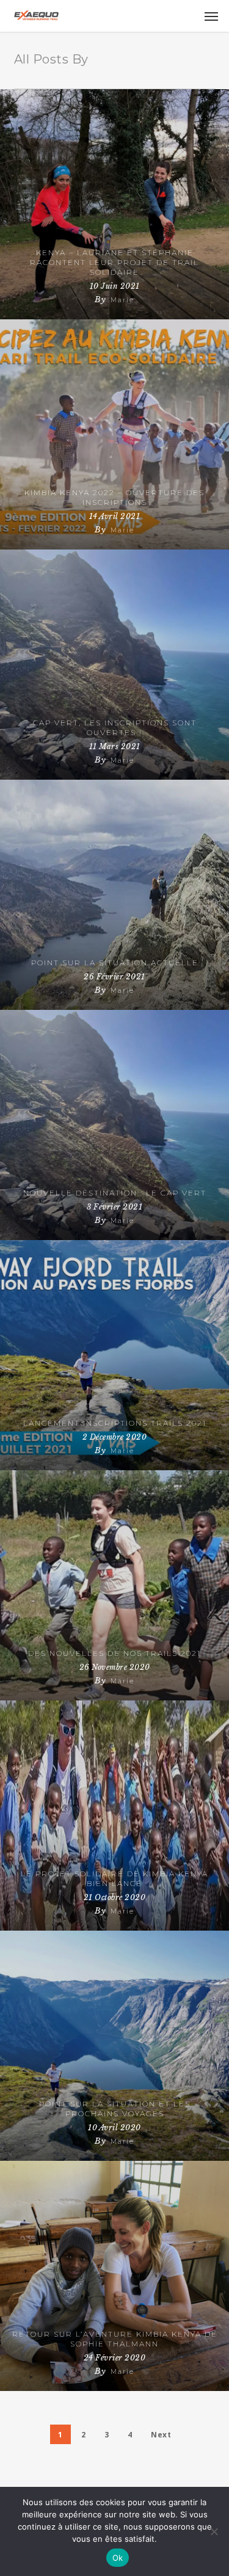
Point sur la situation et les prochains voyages (115, 2109)
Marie (122, 300)
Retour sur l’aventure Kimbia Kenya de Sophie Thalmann (115, 2339)
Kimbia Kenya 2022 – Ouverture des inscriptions (114, 497)
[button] (211, 16)
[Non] (214, 2531)
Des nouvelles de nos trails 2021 (114, 1653)
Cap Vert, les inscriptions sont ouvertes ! (115, 727)
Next (161, 2435)
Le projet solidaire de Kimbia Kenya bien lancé (114, 1878)
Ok (118, 2558)
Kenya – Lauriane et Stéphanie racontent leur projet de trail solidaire (114, 262)
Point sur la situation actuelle (115, 963)
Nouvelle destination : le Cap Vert (115, 1193)
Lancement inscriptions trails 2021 (115, 1423)
